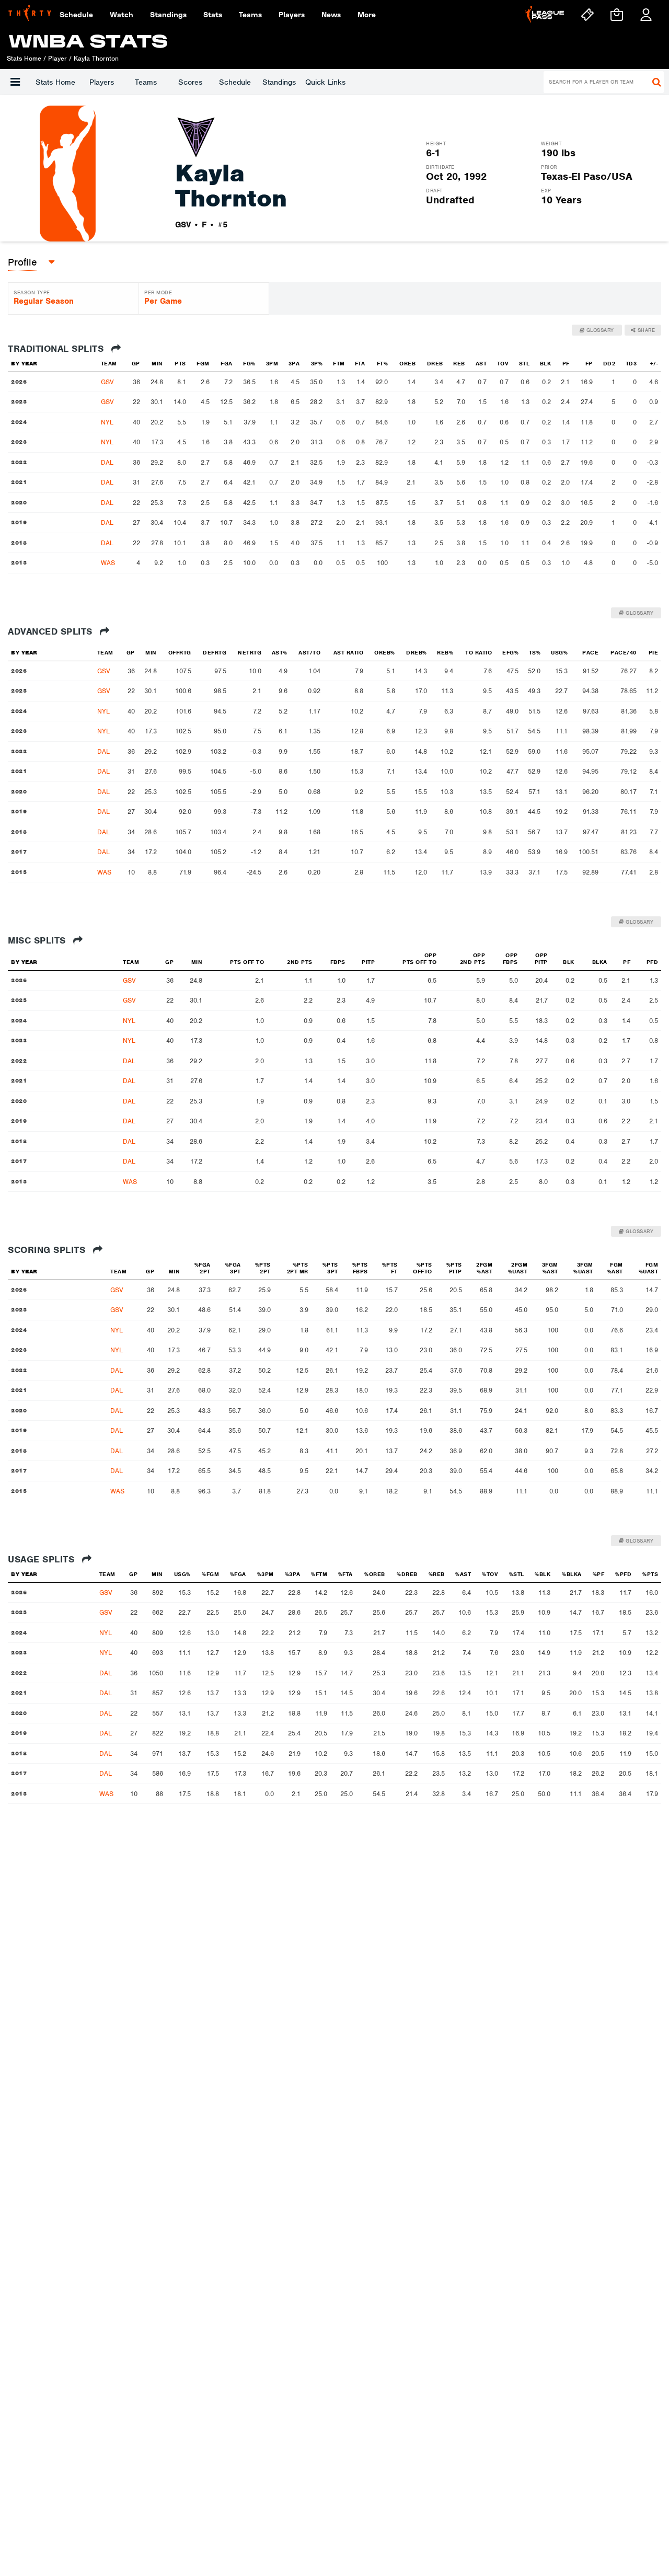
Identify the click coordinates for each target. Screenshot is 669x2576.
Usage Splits (43, 1559)
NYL (107, 422)
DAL (107, 462)
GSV (107, 382)
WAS (108, 563)
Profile (22, 262)
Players (102, 82)
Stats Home (55, 82)
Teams (146, 82)
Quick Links (325, 82)
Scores (190, 82)
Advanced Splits (51, 631)
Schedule (235, 82)
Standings (279, 82)
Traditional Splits (57, 349)
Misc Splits (38, 940)
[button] (15, 82)
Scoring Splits (48, 1250)
